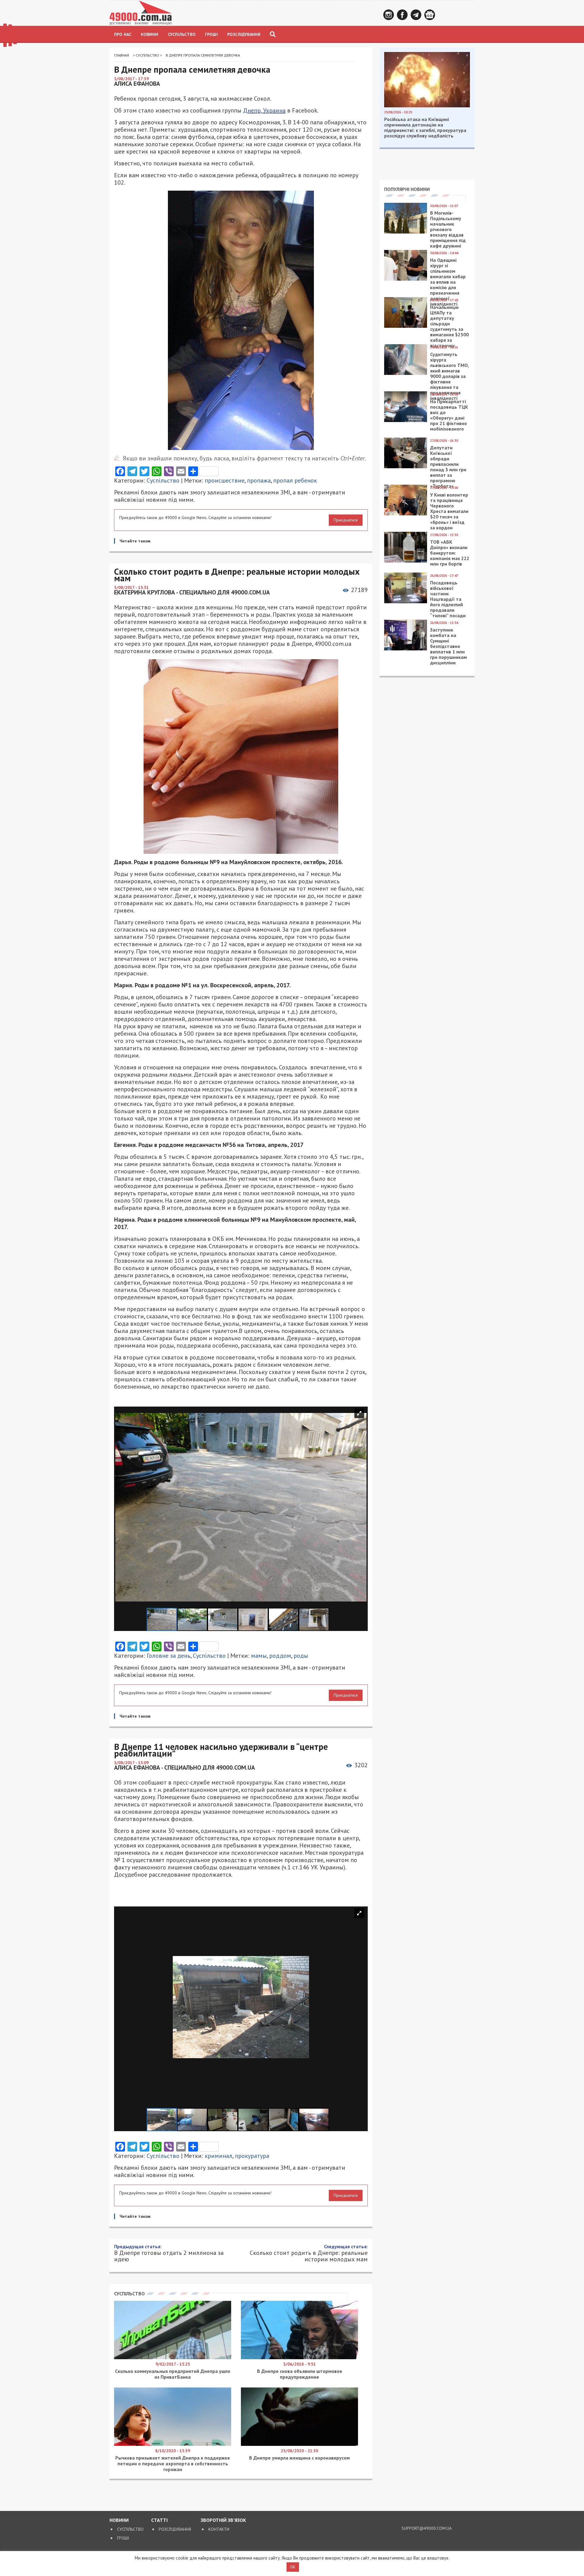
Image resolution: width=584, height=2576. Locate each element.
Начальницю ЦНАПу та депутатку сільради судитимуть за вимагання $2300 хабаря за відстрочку (449, 326)
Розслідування (244, 34)
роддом (280, 1656)
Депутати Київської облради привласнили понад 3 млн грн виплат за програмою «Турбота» (448, 467)
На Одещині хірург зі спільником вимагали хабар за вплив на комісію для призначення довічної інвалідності (448, 282)
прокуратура (252, 2156)
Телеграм (416, 15)
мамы (259, 1656)
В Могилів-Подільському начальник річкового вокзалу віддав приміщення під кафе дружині (448, 229)
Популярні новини (407, 189)
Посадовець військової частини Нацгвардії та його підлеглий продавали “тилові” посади (448, 599)
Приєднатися (346, 520)
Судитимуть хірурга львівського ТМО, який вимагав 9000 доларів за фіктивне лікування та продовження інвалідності (449, 376)
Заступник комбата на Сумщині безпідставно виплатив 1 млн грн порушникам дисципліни (448, 646)
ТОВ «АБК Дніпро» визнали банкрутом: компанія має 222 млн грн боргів (450, 553)
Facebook (402, 15)
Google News (430, 15)
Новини (149, 34)
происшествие (225, 480)
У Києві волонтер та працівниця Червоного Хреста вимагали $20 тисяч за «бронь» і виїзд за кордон (449, 511)
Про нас (123, 34)
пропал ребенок (295, 480)
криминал (219, 2156)
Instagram (389, 15)
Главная (122, 55)
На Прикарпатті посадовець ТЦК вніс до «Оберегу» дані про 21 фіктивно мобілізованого (449, 415)
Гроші (211, 34)
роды (301, 1656)
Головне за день (169, 1656)
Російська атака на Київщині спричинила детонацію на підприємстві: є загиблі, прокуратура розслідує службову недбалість (425, 127)
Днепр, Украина (264, 110)
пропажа (259, 480)
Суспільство (182, 34)
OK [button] (293, 2567)
